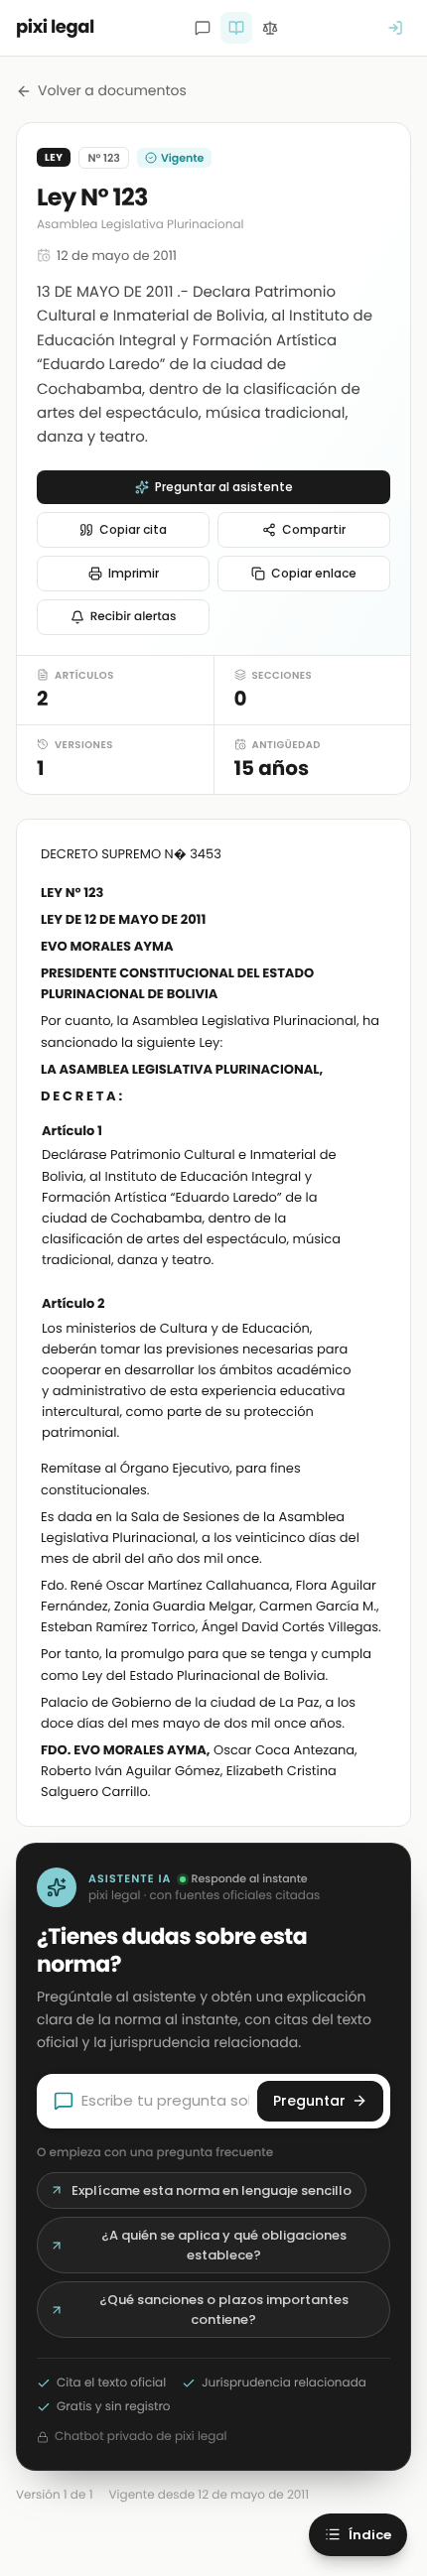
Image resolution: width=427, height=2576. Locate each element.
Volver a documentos (112, 90)
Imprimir (134, 573)
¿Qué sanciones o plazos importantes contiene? (224, 2310)
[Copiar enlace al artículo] (374, 1132)
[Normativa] (236, 28)
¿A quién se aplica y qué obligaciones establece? (224, 2245)
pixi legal (55, 27)
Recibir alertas (134, 617)
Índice (370, 2535)
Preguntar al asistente (224, 487)
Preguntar (309, 2101)
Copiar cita (133, 529)
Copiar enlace (314, 573)
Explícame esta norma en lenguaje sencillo (212, 2190)
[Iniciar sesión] (395, 28)
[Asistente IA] (203, 28)
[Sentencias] (270, 28)
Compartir (314, 529)
